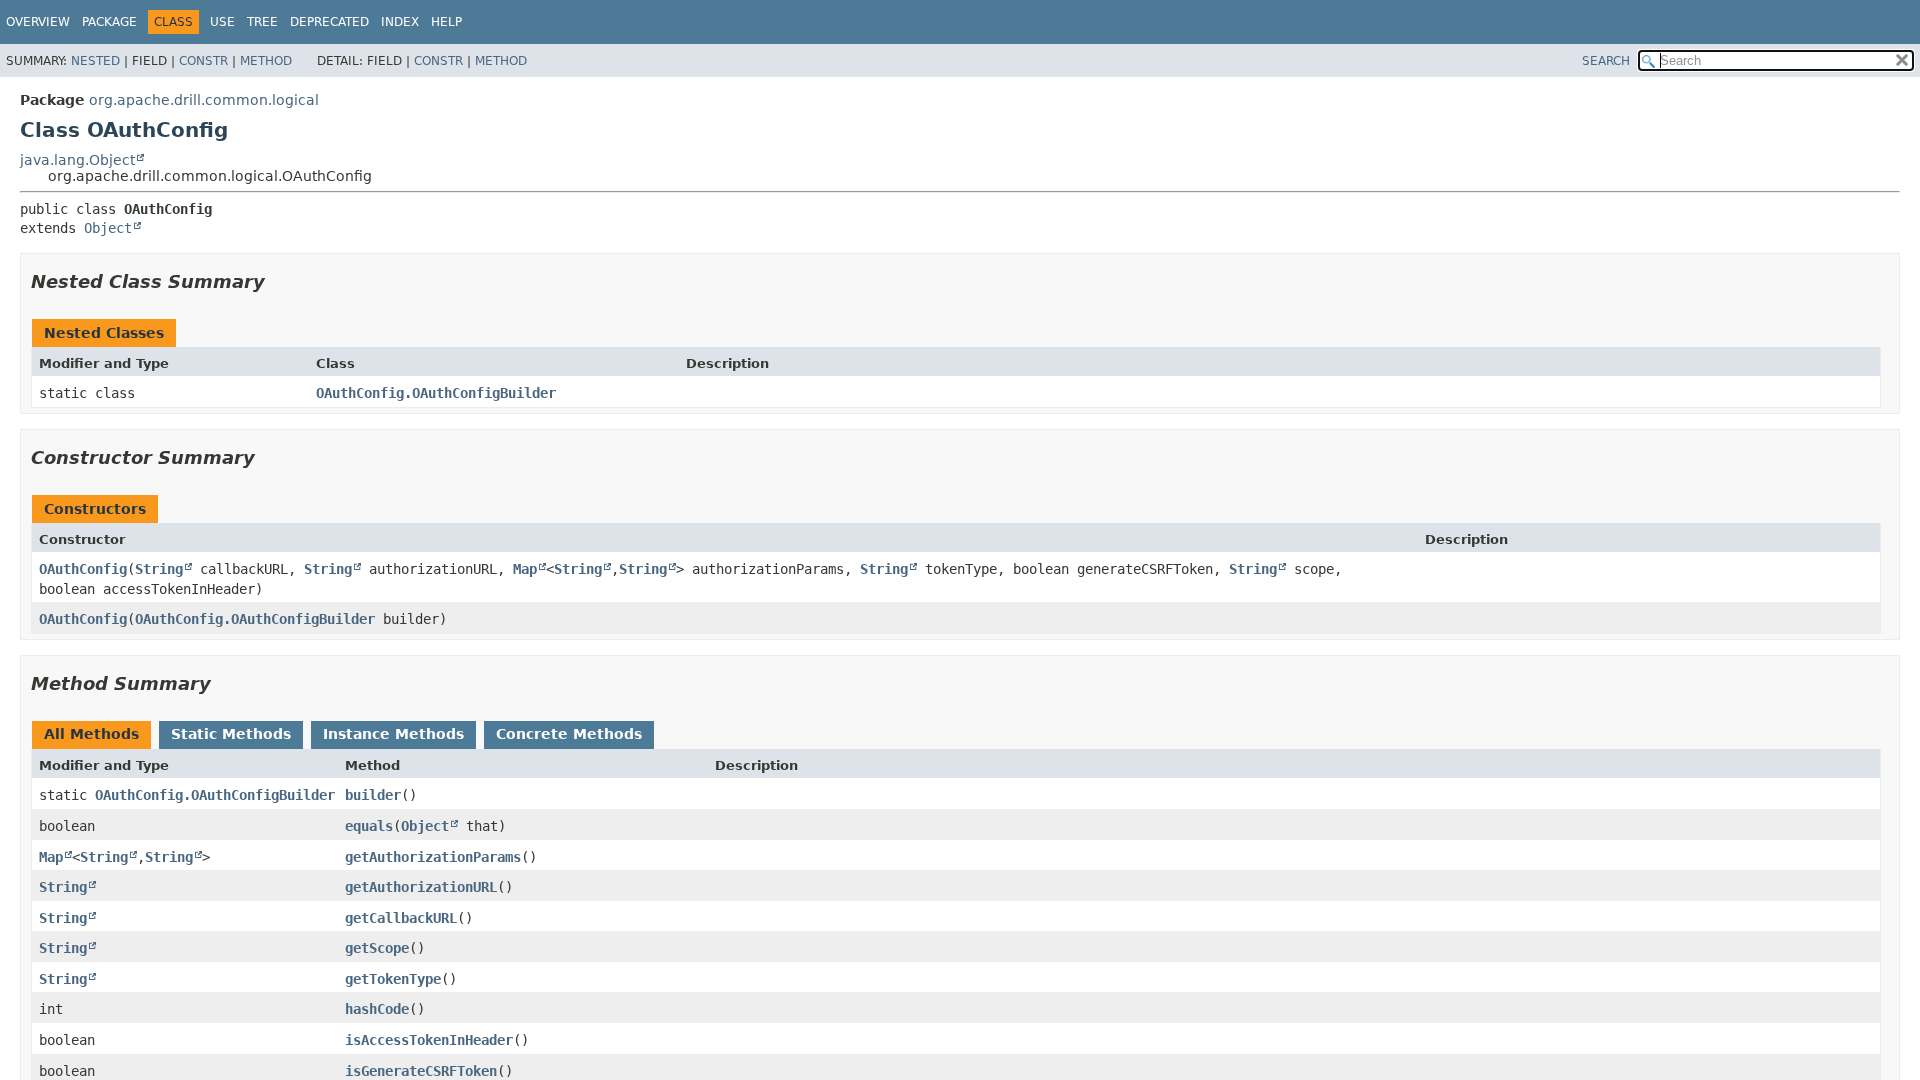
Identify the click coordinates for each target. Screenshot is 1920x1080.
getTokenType (393, 979)
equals (369, 826)
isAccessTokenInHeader (429, 1040)
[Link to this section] (279, 281)
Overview (38, 22)
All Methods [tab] (91, 734)
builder (373, 795)
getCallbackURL (401, 918)
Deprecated (329, 22)
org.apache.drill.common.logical (204, 100)
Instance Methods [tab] (393, 734)
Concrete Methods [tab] (569, 734)
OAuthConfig (83, 569)
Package (109, 22)
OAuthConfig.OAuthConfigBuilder (436, 393)
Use (222, 22)
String (159, 569)
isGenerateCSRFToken (421, 1071)
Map (525, 569)
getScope (377, 948)
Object (108, 228)
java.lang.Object (77, 160)
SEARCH (1606, 61)
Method (266, 61)
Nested (95, 61)
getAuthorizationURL (421, 887)
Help (446, 22)
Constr (203, 61)
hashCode (377, 1009)
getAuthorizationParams (433, 857)
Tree (262, 22)
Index (400, 22)
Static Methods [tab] (231, 734)
